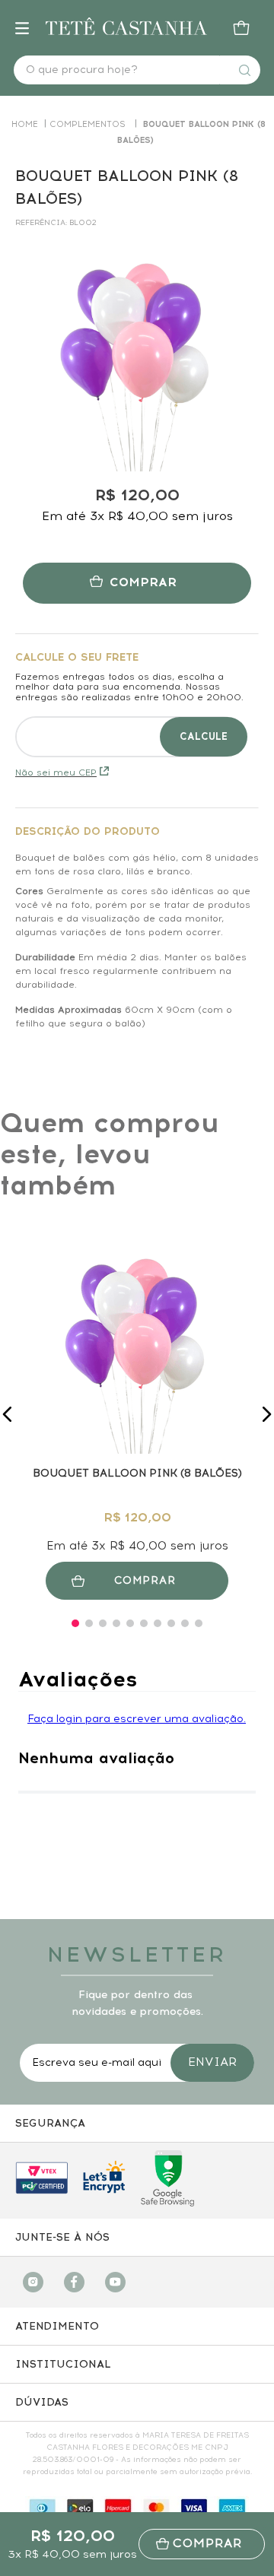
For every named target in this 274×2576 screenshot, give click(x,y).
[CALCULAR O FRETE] (204, 737)
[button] (8, 1414)
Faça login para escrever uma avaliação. (137, 1719)
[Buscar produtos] (244, 70)
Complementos (88, 124)
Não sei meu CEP (56, 772)
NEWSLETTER (137, 1954)
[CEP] (137, 704)
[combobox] (137, 70)
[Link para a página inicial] (25, 124)
